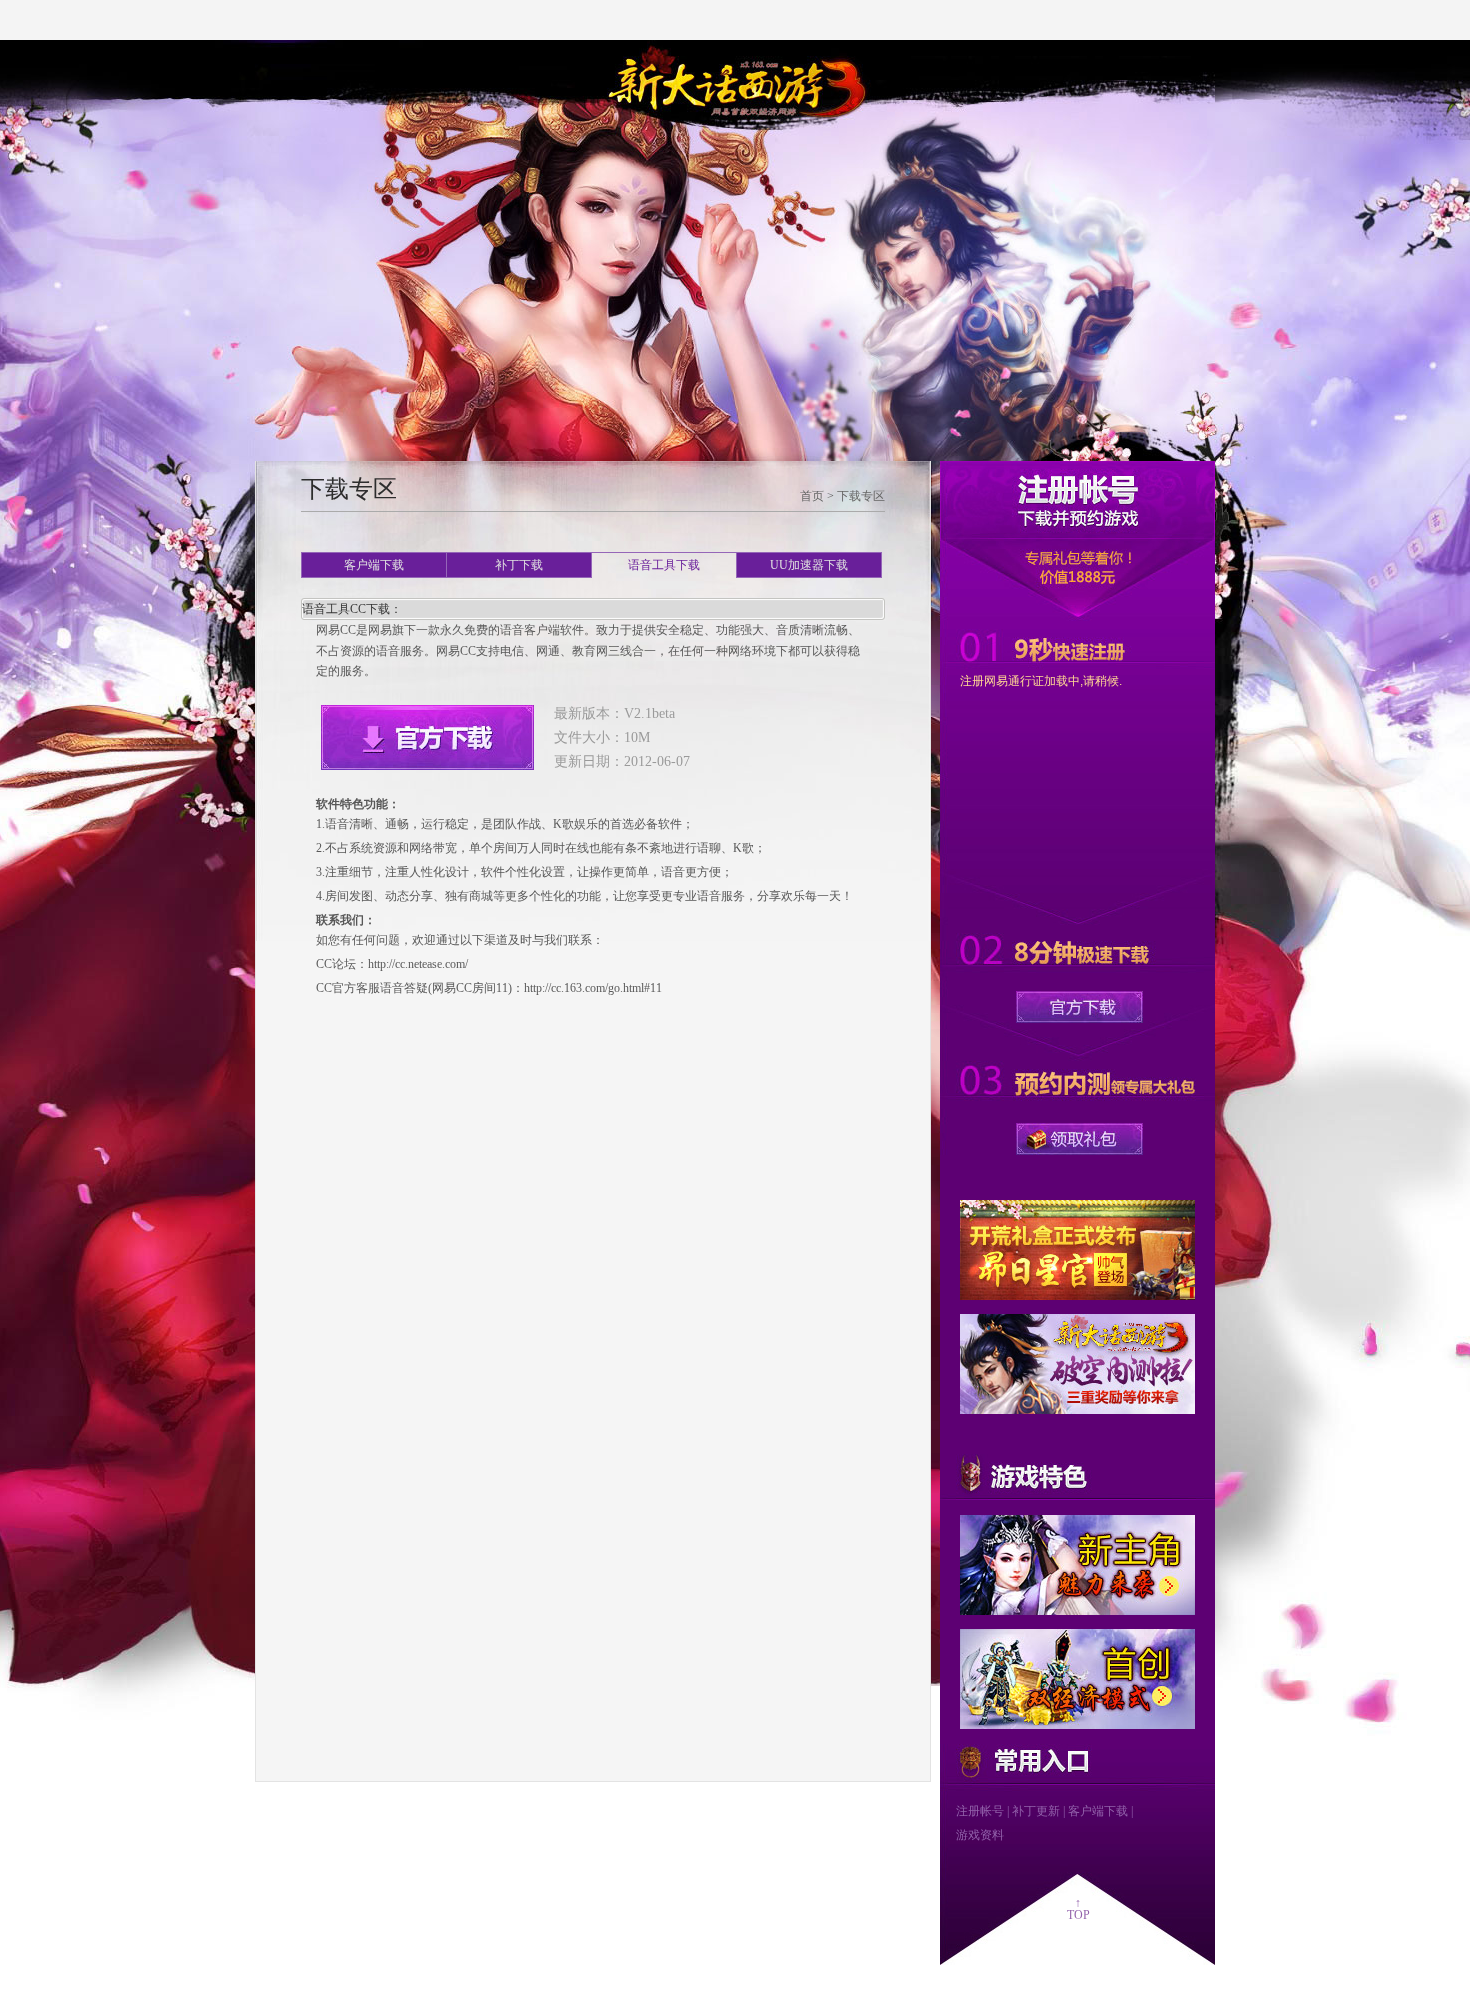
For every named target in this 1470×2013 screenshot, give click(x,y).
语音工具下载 (664, 565)
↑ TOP (1078, 1909)
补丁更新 (1036, 1811)
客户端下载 (374, 565)
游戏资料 (980, 1835)
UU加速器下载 (809, 565)
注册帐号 (980, 1811)
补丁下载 (519, 565)
